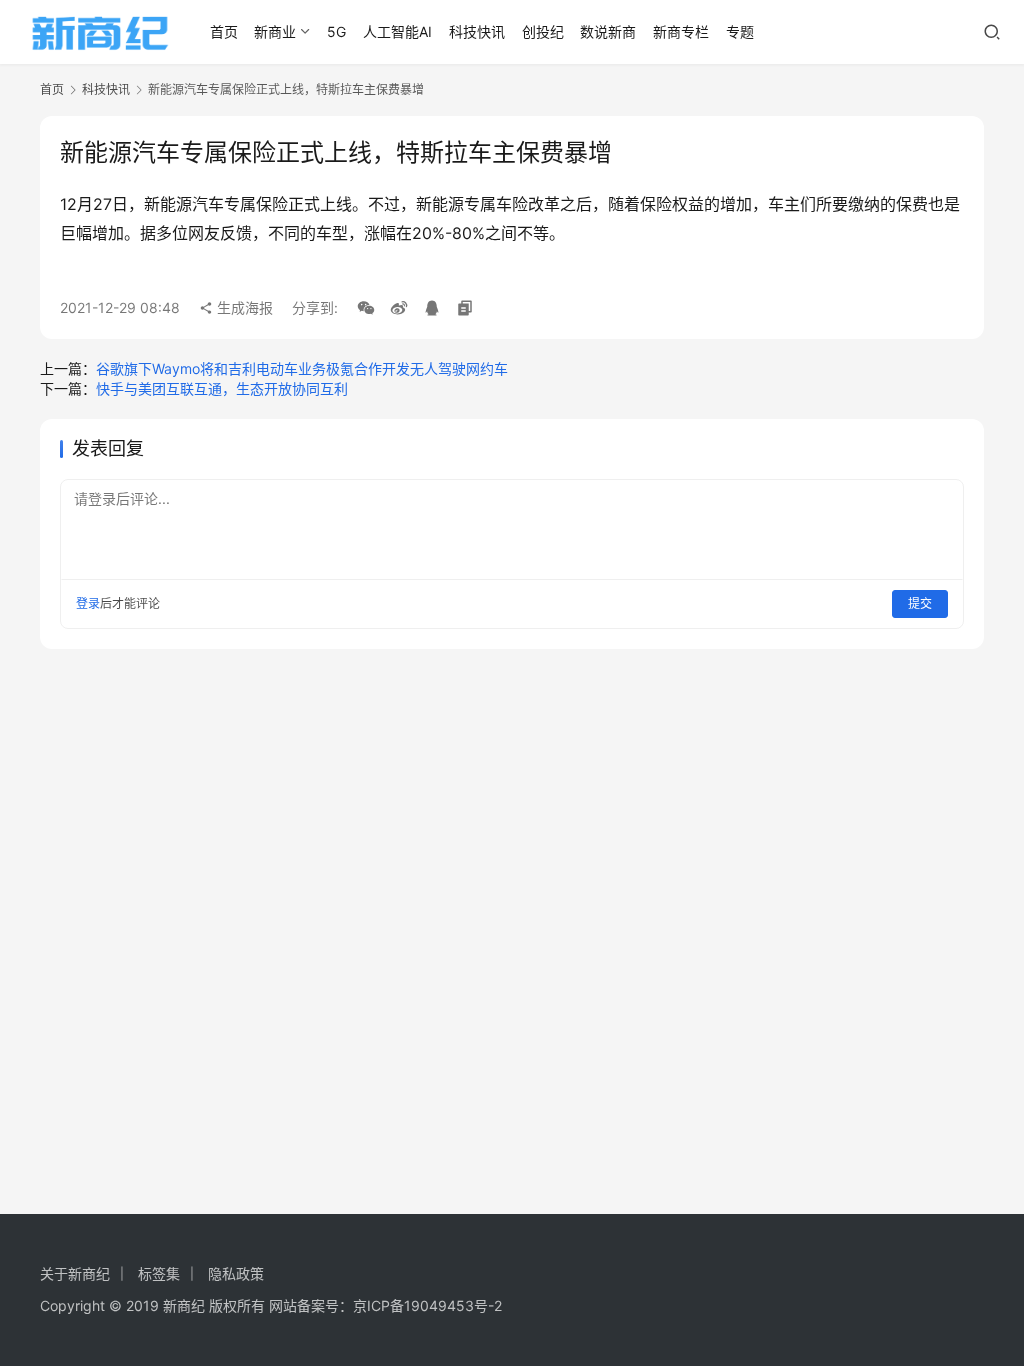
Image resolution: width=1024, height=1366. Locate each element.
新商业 (275, 31)
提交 (920, 603)
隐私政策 (236, 1273)
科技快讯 (477, 31)
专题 (740, 31)
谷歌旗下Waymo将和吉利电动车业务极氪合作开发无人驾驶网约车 (302, 368)
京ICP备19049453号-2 (427, 1305)
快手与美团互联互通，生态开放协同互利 (222, 388)
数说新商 (608, 31)
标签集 (159, 1273)
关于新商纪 (75, 1273)
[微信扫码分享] (366, 308)
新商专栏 (681, 31)
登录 (88, 603)
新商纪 (184, 1305)
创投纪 (543, 31)
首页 (224, 31)
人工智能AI (397, 31)
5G (336, 31)
